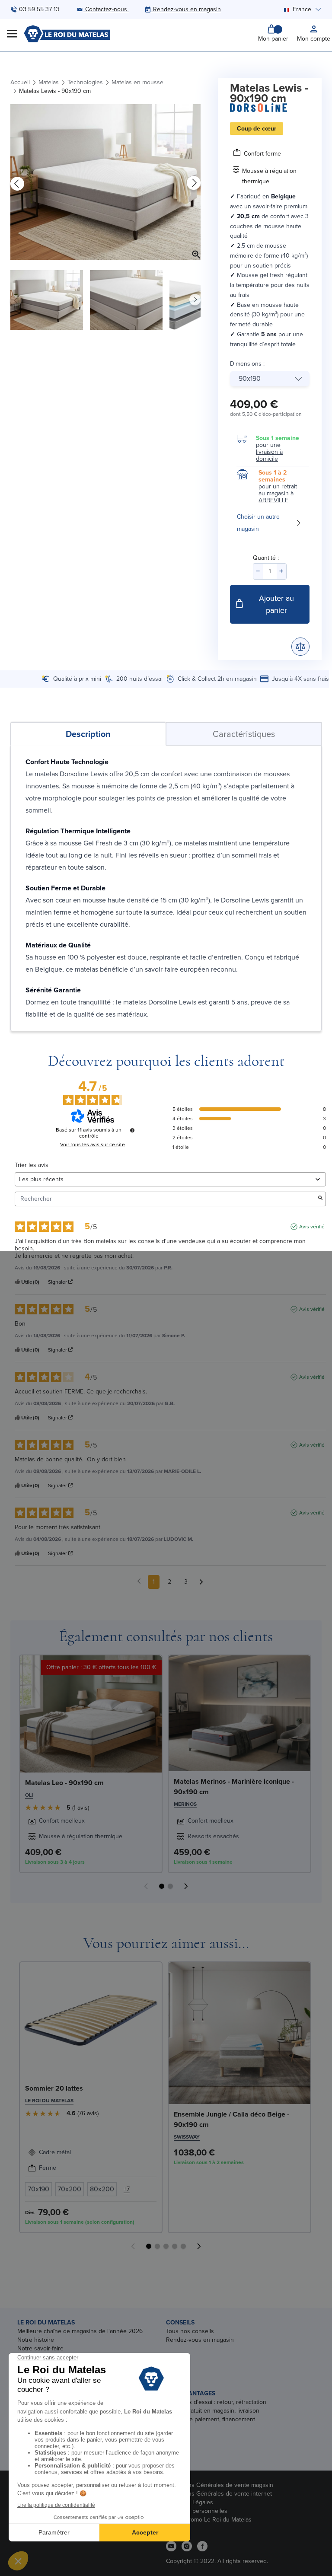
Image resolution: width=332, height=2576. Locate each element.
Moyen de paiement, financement (211, 2419)
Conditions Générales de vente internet (219, 2494)
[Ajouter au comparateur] (300, 647)
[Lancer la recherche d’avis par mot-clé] (320, 1199)
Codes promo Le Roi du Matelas (209, 2520)
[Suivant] (194, 183)
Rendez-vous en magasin (200, 2340)
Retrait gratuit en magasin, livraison (213, 2411)
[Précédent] (17, 183)
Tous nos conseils (190, 2331)
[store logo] (67, 34)
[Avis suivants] (201, 1582)
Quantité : (266, 558)
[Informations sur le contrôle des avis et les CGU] (132, 1130)
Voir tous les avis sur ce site (93, 1145)
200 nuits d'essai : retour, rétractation (216, 2402)
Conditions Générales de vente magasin (220, 2485)
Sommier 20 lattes (54, 2088)
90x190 (250, 378)
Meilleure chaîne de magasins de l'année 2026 (80, 2331)
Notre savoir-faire (40, 2348)
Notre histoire (36, 2340)
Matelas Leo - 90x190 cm (64, 1783)
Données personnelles (197, 2511)
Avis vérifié (312, 1227)
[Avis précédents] (139, 1581)
